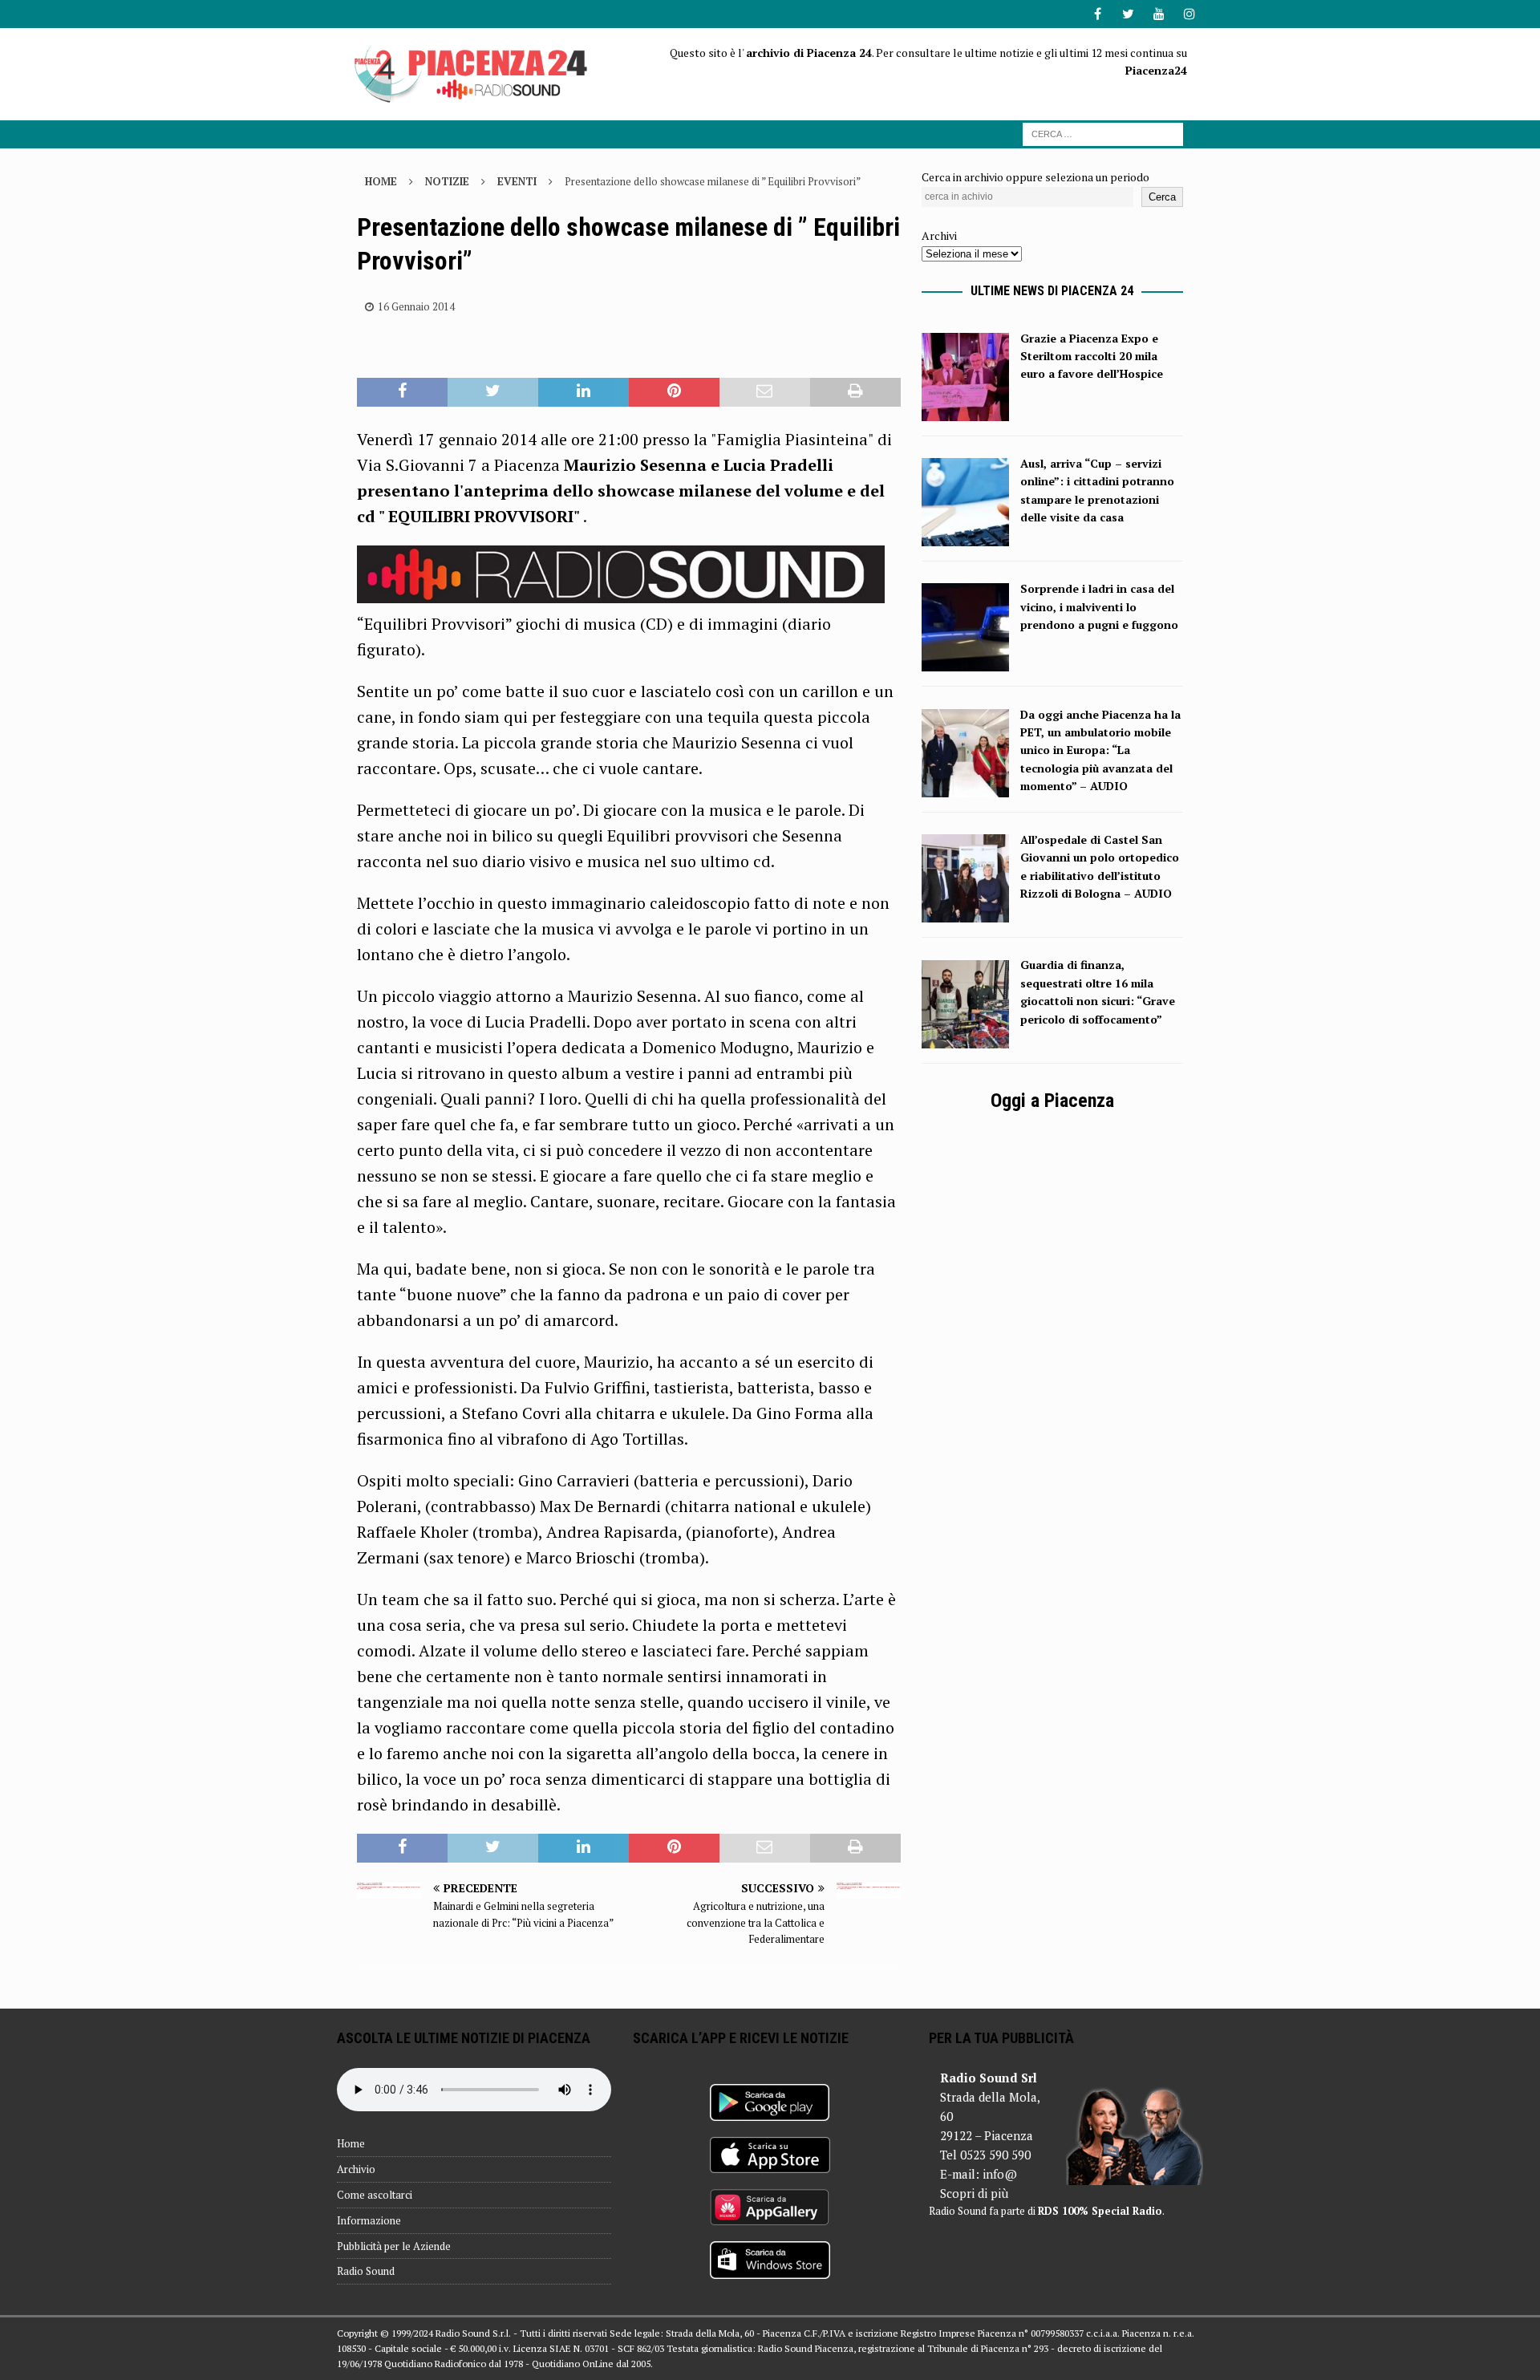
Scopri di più (974, 2193)
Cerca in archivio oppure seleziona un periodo (1035, 177)
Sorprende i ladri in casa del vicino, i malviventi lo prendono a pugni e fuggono (1099, 606)
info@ (1000, 2174)
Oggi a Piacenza (1052, 1101)
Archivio (356, 2169)
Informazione (369, 2220)
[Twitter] (1128, 14)
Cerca (1162, 197)
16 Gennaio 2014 (416, 306)
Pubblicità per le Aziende (394, 2246)
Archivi (939, 235)
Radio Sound (366, 2271)
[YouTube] (1159, 14)
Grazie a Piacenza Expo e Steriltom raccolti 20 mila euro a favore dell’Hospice (1092, 356)
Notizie (447, 181)
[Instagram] (1189, 14)
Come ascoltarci (375, 2195)
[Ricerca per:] (1103, 133)
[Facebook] (1098, 14)
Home (351, 2143)
